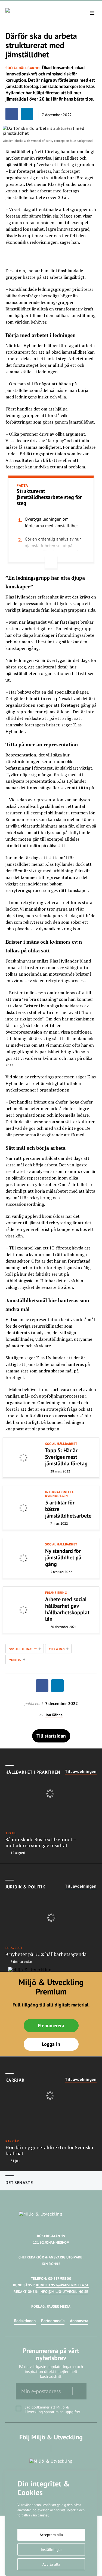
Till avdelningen (81, 1771)
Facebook (43, 2448)
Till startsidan (51, 1736)
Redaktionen (25, 2321)
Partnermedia (53, 2321)
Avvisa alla (51, 2564)
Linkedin (59, 2448)
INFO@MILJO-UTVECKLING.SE (64, 2292)
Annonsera (79, 2321)
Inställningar (51, 2549)
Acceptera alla (51, 2535)
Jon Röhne (54, 1715)
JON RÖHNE (51, 2264)
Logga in (51, 2044)
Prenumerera (51, 2025)
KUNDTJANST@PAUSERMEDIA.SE (63, 2285)
